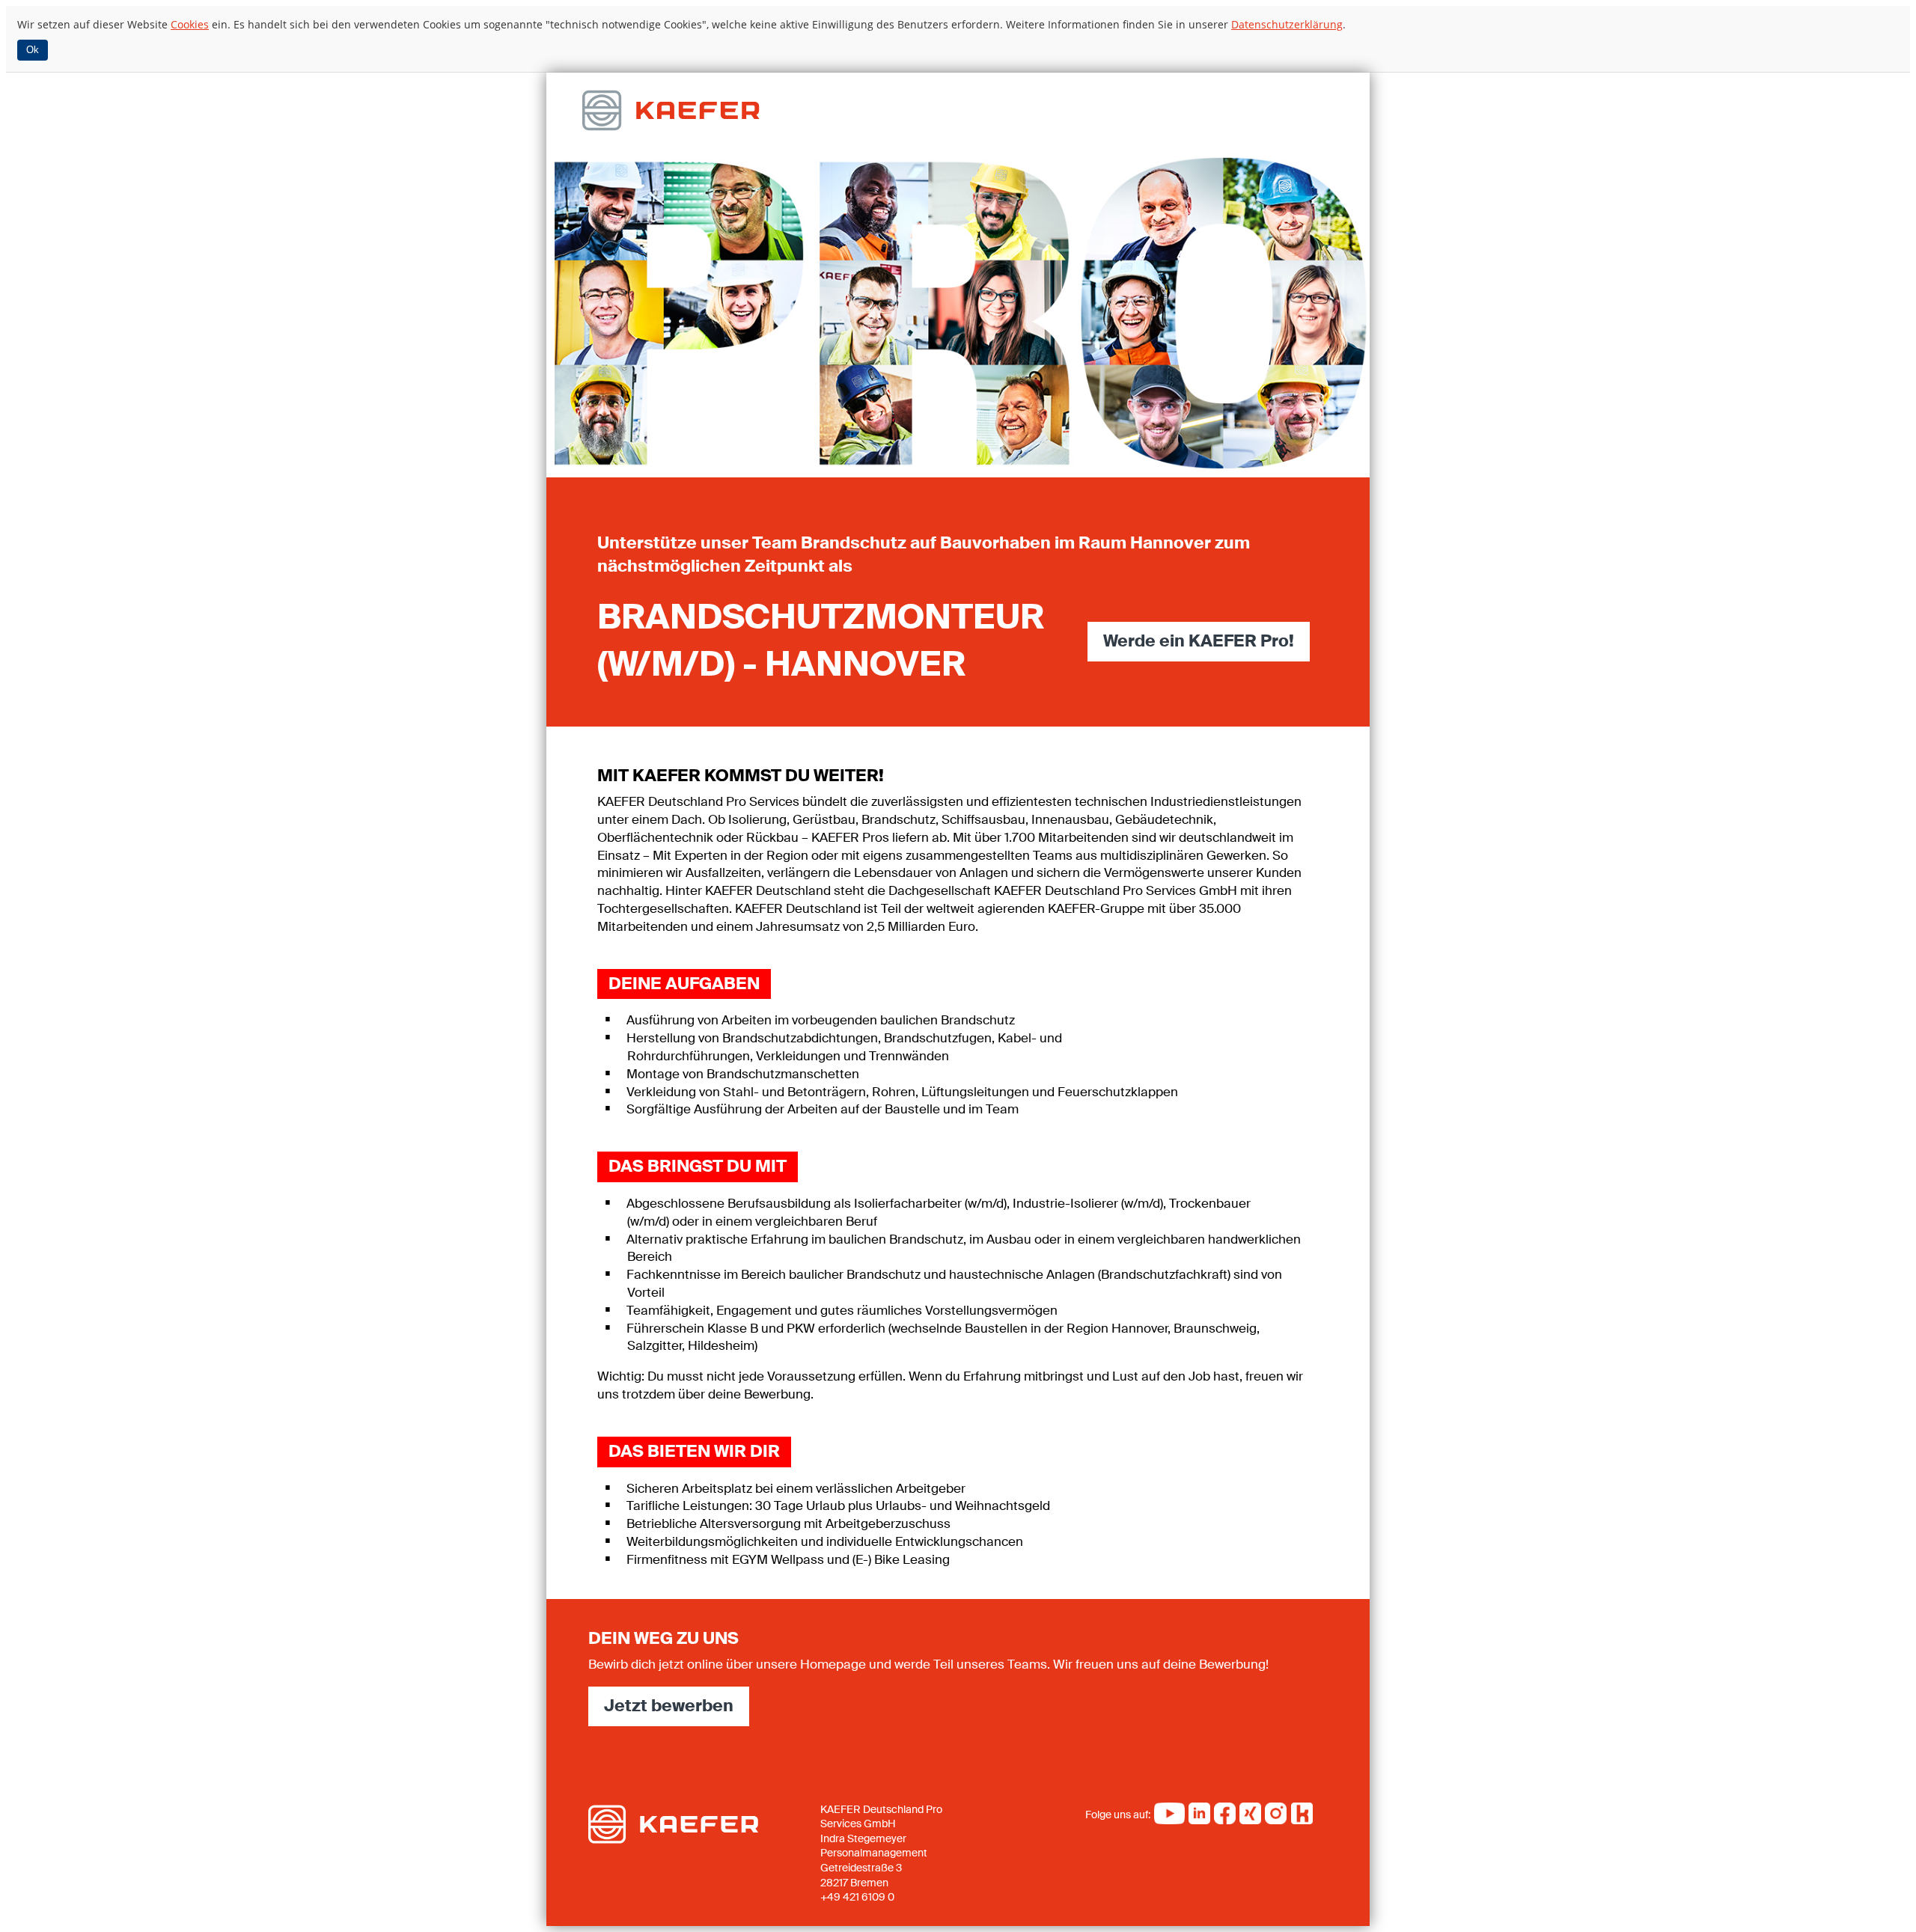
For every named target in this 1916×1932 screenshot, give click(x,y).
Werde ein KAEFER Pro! (1199, 641)
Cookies (190, 24)
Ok (33, 50)
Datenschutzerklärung (1287, 24)
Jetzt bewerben (669, 1706)
